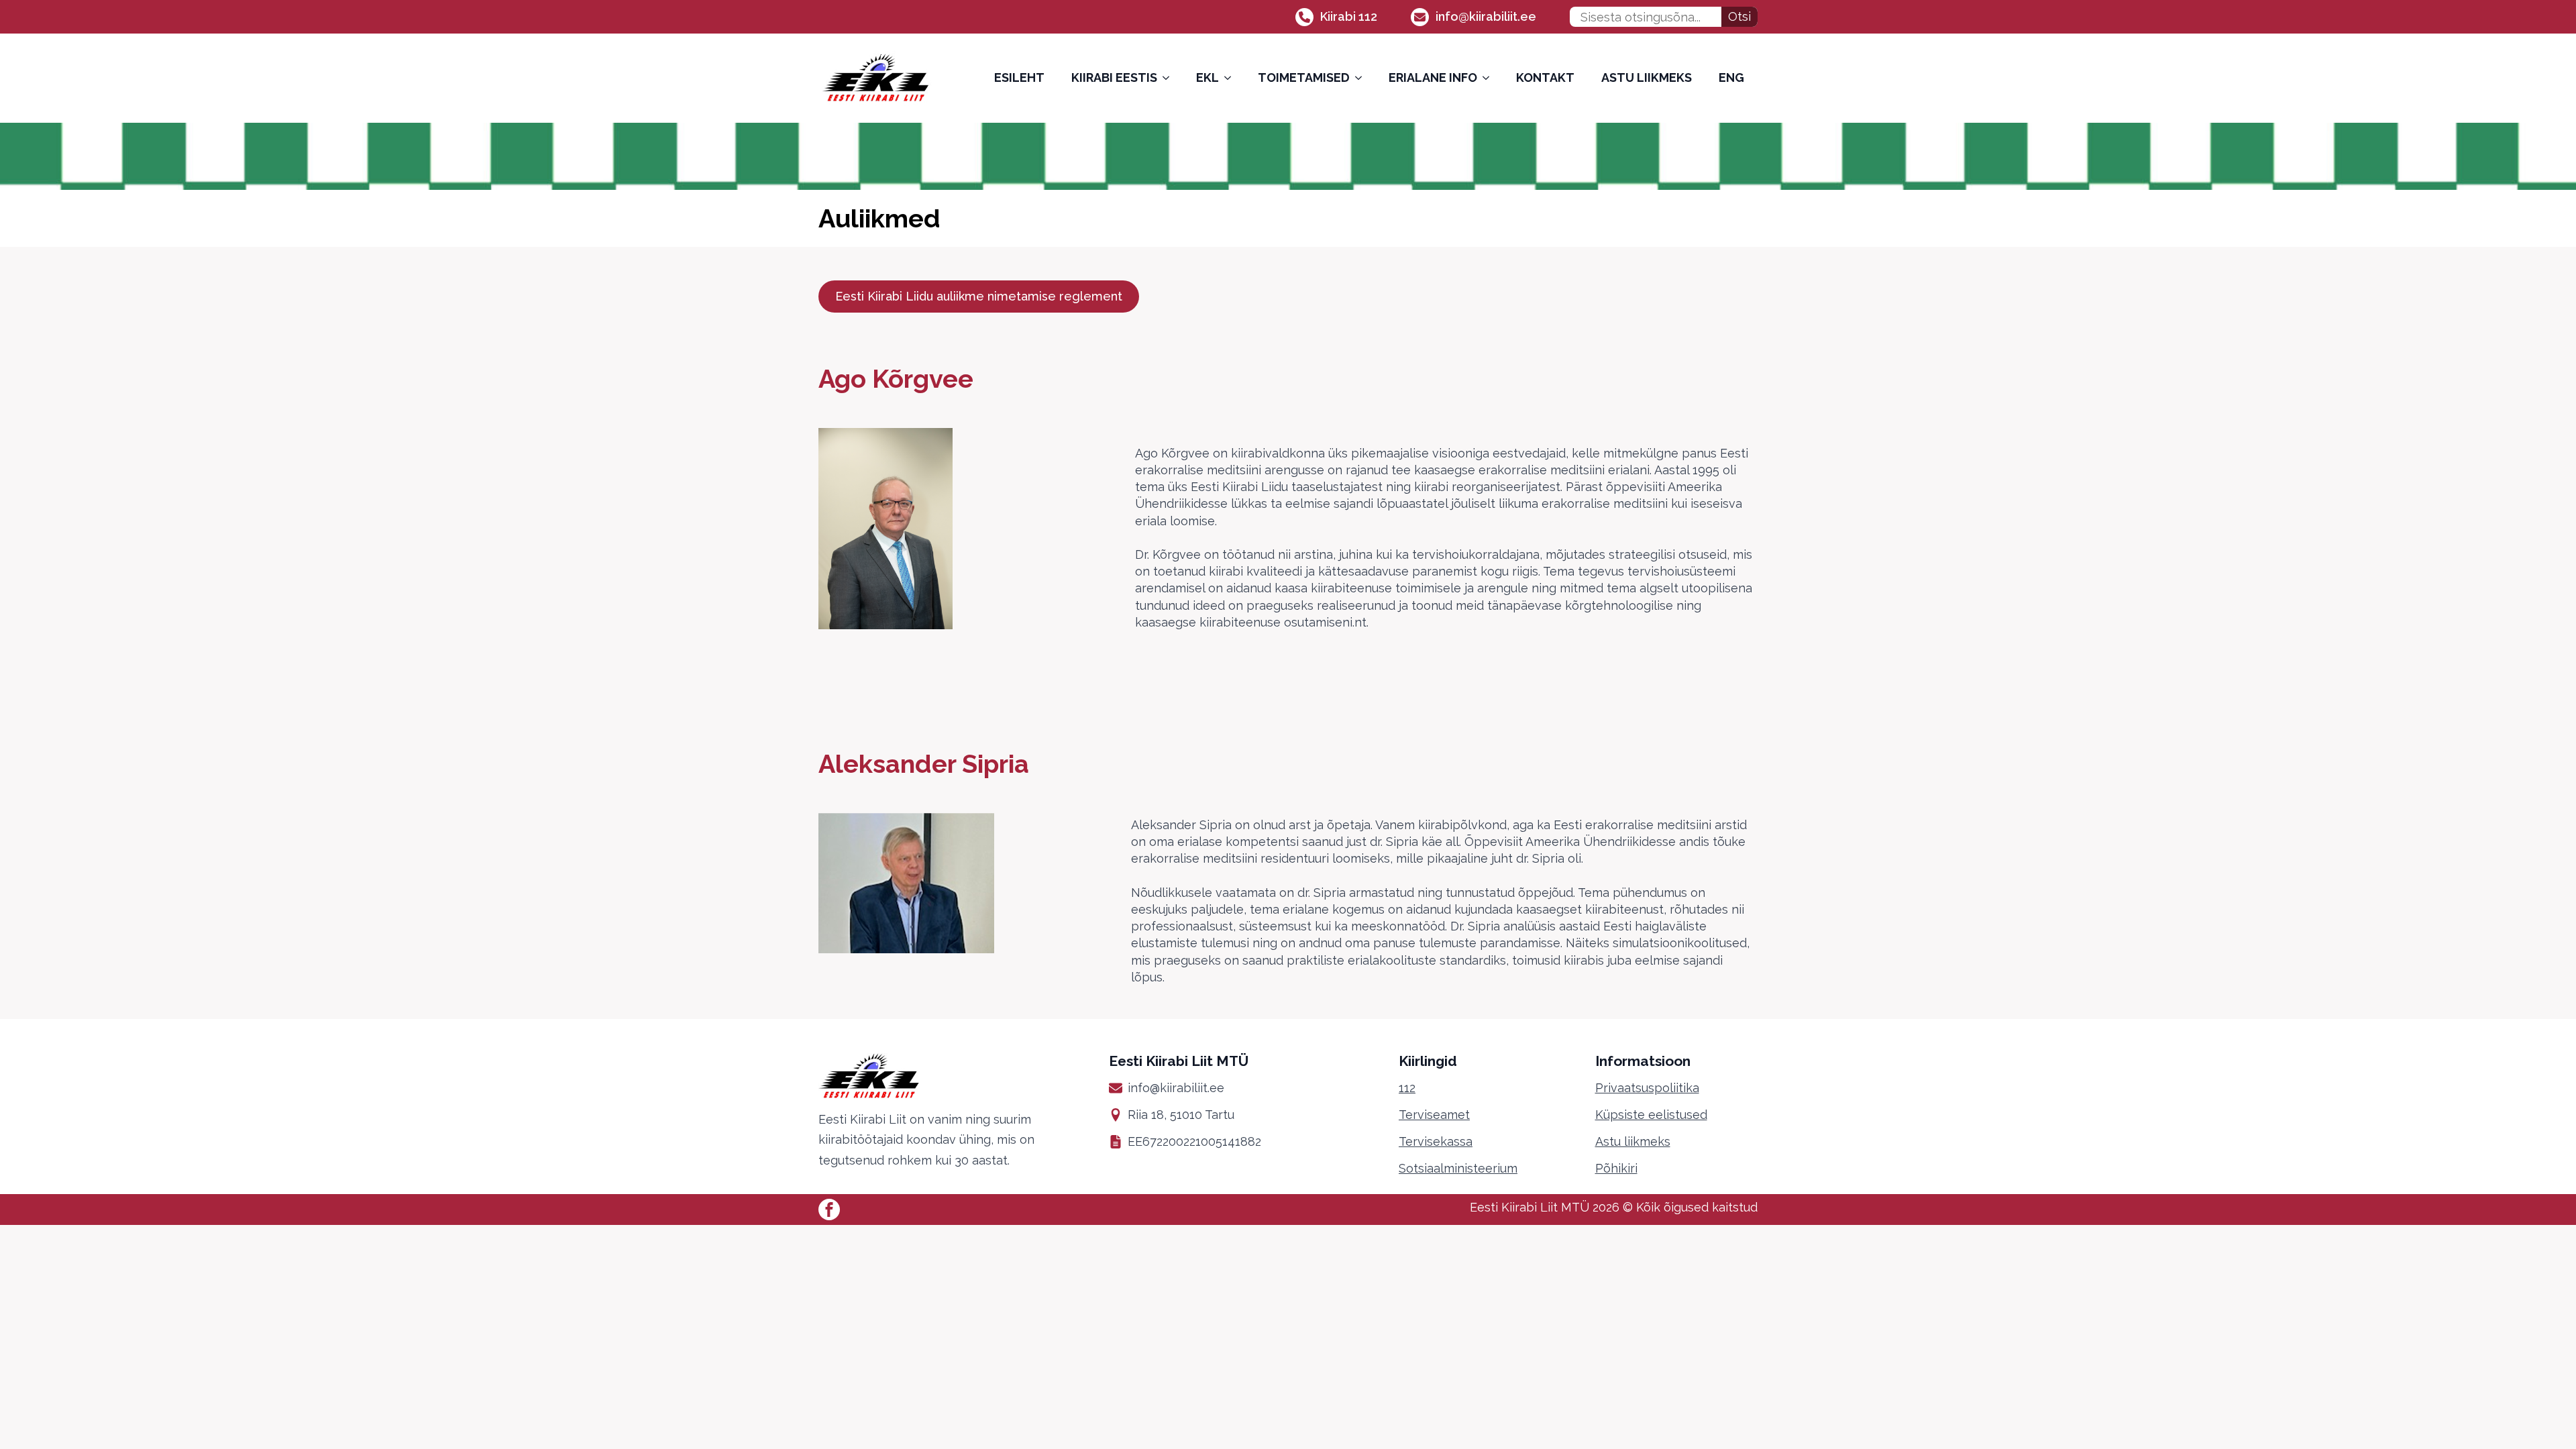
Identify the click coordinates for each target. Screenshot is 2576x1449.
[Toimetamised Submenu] (1362, 78)
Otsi (1739, 16)
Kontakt (1545, 77)
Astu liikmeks (1647, 77)
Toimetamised (1304, 77)
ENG (1731, 77)
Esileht (1019, 77)
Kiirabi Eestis (1114, 77)
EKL (1207, 77)
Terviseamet (1434, 1115)
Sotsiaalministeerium (1458, 1168)
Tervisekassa (1436, 1141)
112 (1407, 1088)
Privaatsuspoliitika (1647, 1088)
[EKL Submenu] (1232, 78)
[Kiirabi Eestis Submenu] (1170, 78)
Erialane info (1433, 77)
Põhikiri (1616, 1168)
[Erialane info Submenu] (1490, 78)
